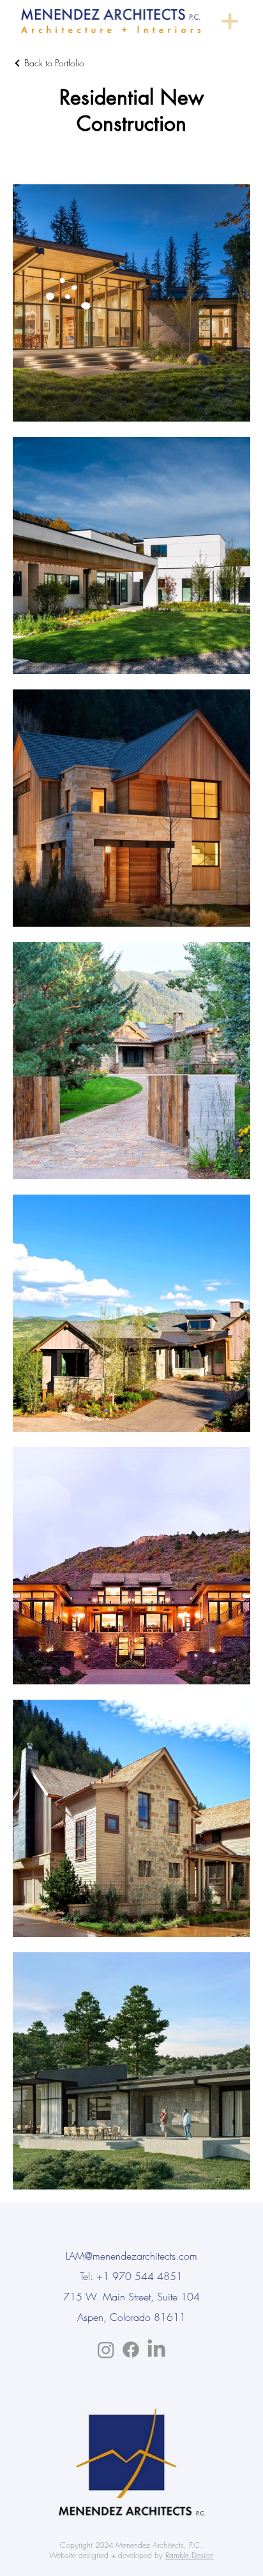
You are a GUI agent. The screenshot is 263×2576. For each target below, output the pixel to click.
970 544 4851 (147, 2276)
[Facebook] (131, 2350)
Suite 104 (178, 2297)
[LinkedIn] (156, 2350)
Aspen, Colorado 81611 (131, 2317)
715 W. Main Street (107, 2297)
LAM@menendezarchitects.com (131, 2256)
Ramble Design (190, 2555)
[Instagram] (106, 2350)
